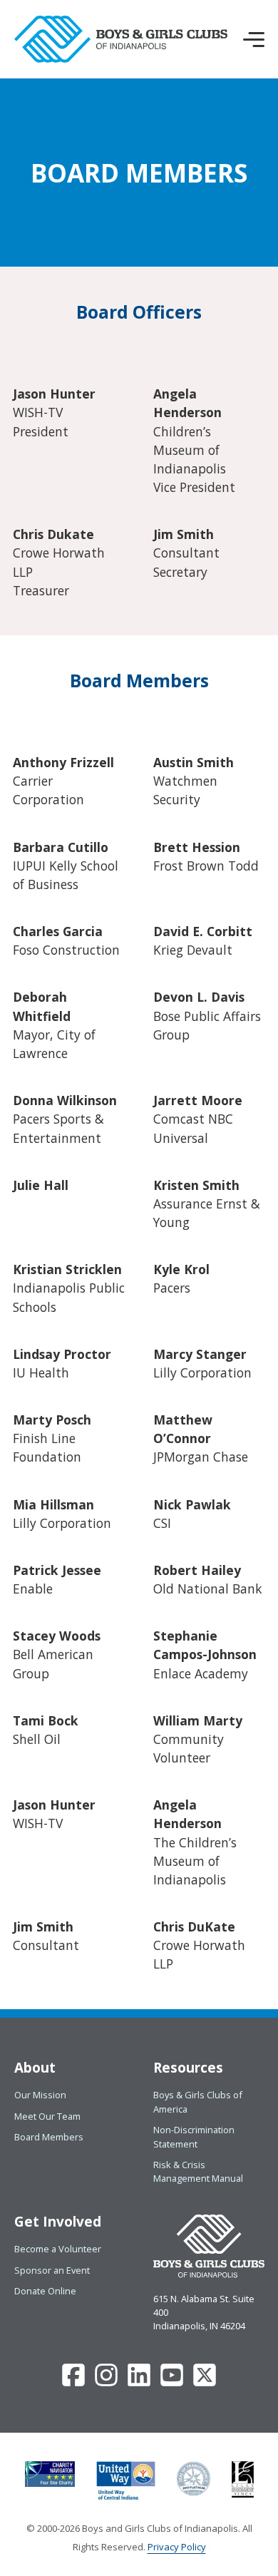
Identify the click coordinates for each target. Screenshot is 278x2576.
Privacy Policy (177, 2547)
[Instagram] (106, 2383)
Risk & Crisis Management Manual (198, 2171)
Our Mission (40, 2095)
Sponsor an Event (52, 2270)
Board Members (49, 2137)
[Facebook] (73, 2383)
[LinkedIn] (139, 2383)
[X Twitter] (205, 2383)
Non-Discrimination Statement (194, 2136)
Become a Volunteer (58, 2249)
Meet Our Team (47, 2116)
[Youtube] (172, 2383)
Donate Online (45, 2291)
